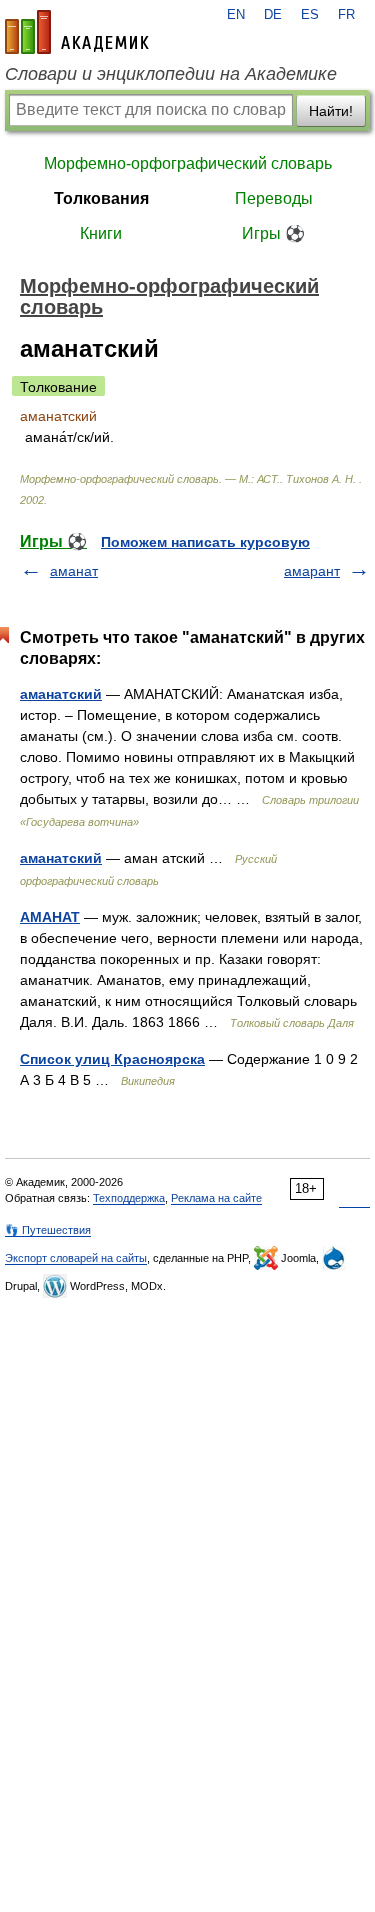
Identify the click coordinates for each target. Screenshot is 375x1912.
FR (346, 15)
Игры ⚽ (273, 233)
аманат (74, 571)
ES (310, 15)
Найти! (331, 111)
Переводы (274, 198)
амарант (312, 571)
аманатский (61, 694)
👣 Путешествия (48, 1230)
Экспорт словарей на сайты (76, 1258)
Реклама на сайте (216, 1198)
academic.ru (77, 32)
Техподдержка (129, 1198)
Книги (101, 233)
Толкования (101, 198)
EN (236, 15)
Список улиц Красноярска (112, 1059)
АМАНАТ (50, 917)
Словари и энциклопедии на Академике (171, 74)
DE (273, 15)
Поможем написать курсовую (205, 542)
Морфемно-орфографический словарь (188, 163)
